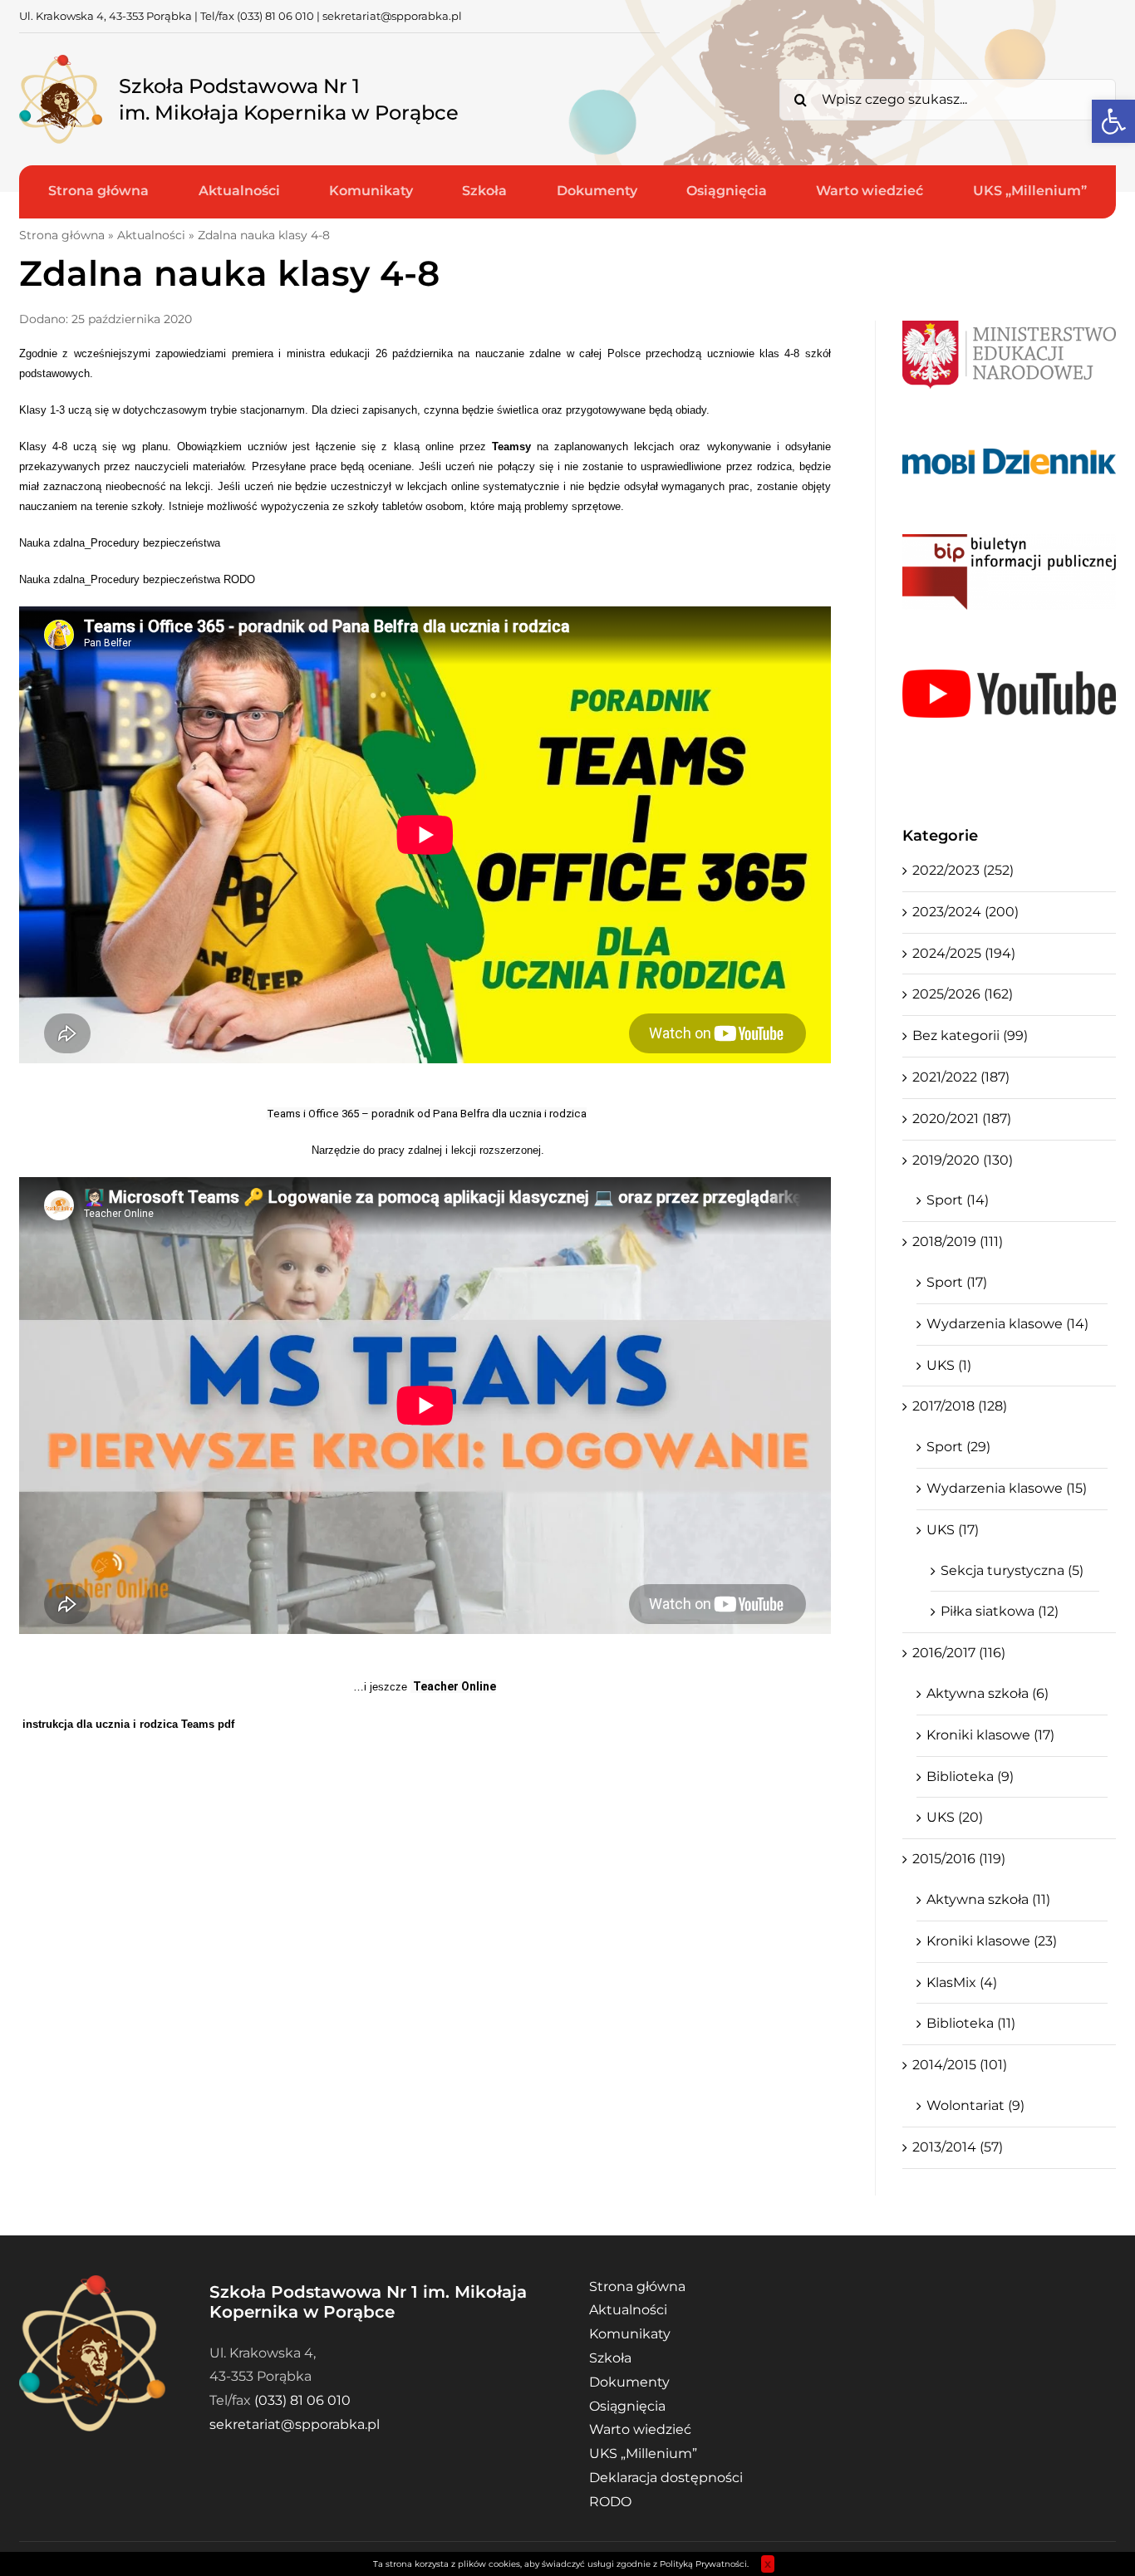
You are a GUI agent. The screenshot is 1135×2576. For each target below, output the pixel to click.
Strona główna (62, 235)
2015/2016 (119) (959, 1859)
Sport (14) (958, 1200)
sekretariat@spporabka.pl (392, 16)
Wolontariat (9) (975, 2105)
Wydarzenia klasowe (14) (1007, 1324)
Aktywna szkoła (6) (988, 1693)
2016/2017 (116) (959, 1653)
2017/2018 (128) (960, 1406)
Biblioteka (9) (970, 1776)
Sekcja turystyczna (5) (1012, 1570)
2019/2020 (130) (963, 1160)
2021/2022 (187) (961, 1077)
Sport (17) (957, 1282)
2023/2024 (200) (965, 912)
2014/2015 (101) (960, 2065)
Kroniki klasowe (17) (990, 1735)
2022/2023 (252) (963, 870)
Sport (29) (958, 1447)
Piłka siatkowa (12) (1000, 1611)
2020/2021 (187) (962, 1119)
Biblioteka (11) (971, 2023)
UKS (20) (955, 1817)
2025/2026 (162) (963, 994)
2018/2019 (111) (958, 1241)
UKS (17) (953, 1530)
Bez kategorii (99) (970, 1035)
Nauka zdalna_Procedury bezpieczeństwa (120, 543)
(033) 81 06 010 (275, 16)
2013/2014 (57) (958, 2147)
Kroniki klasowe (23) (992, 1941)
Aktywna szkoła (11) (988, 1899)
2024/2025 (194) (964, 953)
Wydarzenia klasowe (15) (1007, 1488)
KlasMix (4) (962, 1982)
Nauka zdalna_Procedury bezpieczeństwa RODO (137, 579)
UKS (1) (949, 1365)
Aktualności (151, 235)
